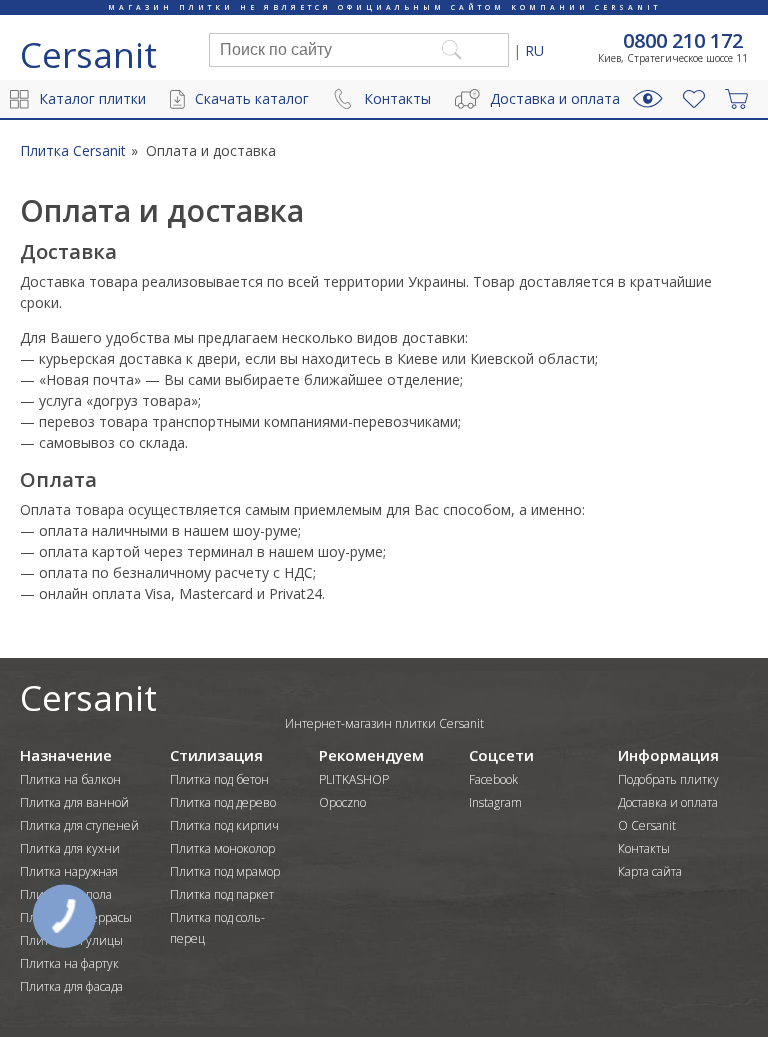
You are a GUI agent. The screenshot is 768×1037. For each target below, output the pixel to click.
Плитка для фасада (71, 986)
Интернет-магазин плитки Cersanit (384, 723)
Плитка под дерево (223, 802)
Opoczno (342, 802)
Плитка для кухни (70, 848)
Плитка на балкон (70, 779)
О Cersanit (647, 825)
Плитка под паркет (222, 894)
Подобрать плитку (668, 779)
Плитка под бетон (219, 779)
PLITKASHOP (354, 779)
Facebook (493, 779)
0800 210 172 (683, 41)
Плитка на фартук (69, 963)
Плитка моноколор (222, 848)
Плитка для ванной (74, 802)
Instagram (495, 802)
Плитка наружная (69, 871)
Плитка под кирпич (224, 825)
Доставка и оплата (555, 98)
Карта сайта (650, 871)
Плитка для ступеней (79, 825)
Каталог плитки (92, 98)
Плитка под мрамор (225, 871)
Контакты (397, 98)
